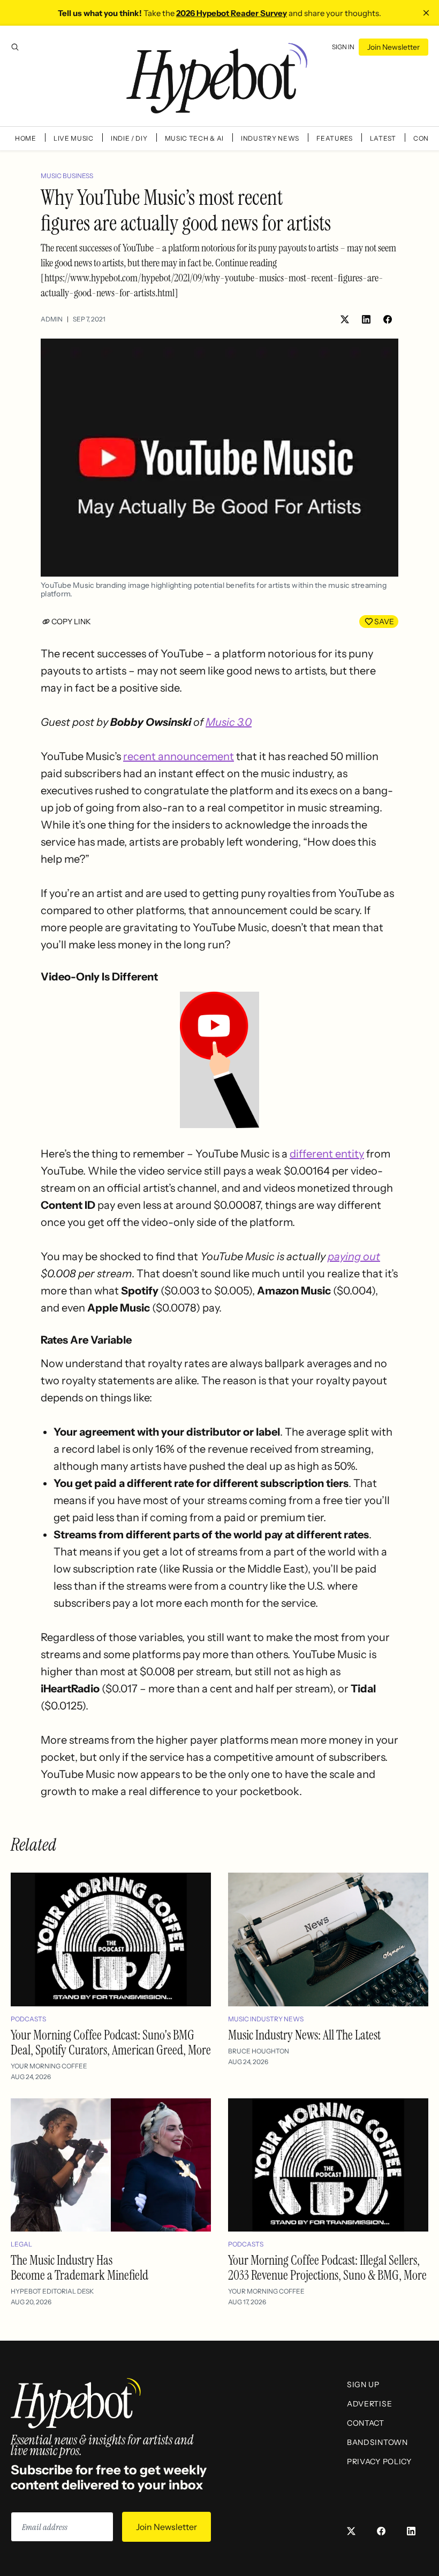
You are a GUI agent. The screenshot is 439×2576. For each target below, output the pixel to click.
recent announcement (179, 756)
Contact (366, 2423)
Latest (383, 138)
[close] (426, 13)
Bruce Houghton (259, 2051)
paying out (354, 1256)
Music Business (67, 176)
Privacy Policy (379, 2462)
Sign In (343, 47)
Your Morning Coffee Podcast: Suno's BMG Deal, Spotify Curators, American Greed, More (111, 2042)
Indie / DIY (129, 138)
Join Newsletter (393, 47)
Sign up (363, 2385)
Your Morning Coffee (49, 2066)
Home (26, 138)
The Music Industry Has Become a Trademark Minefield (80, 2268)
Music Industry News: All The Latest (304, 2035)
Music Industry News (266, 2019)
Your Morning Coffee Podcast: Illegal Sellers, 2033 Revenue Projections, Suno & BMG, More (327, 2268)
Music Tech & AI (195, 138)
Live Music (74, 138)
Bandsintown (377, 2442)
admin (52, 319)
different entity (327, 1154)
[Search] (15, 47)
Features (335, 138)
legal (21, 2244)
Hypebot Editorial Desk (52, 2291)
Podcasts (28, 2019)
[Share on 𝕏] (345, 319)
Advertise (369, 2404)
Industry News (270, 138)
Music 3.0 (229, 722)
